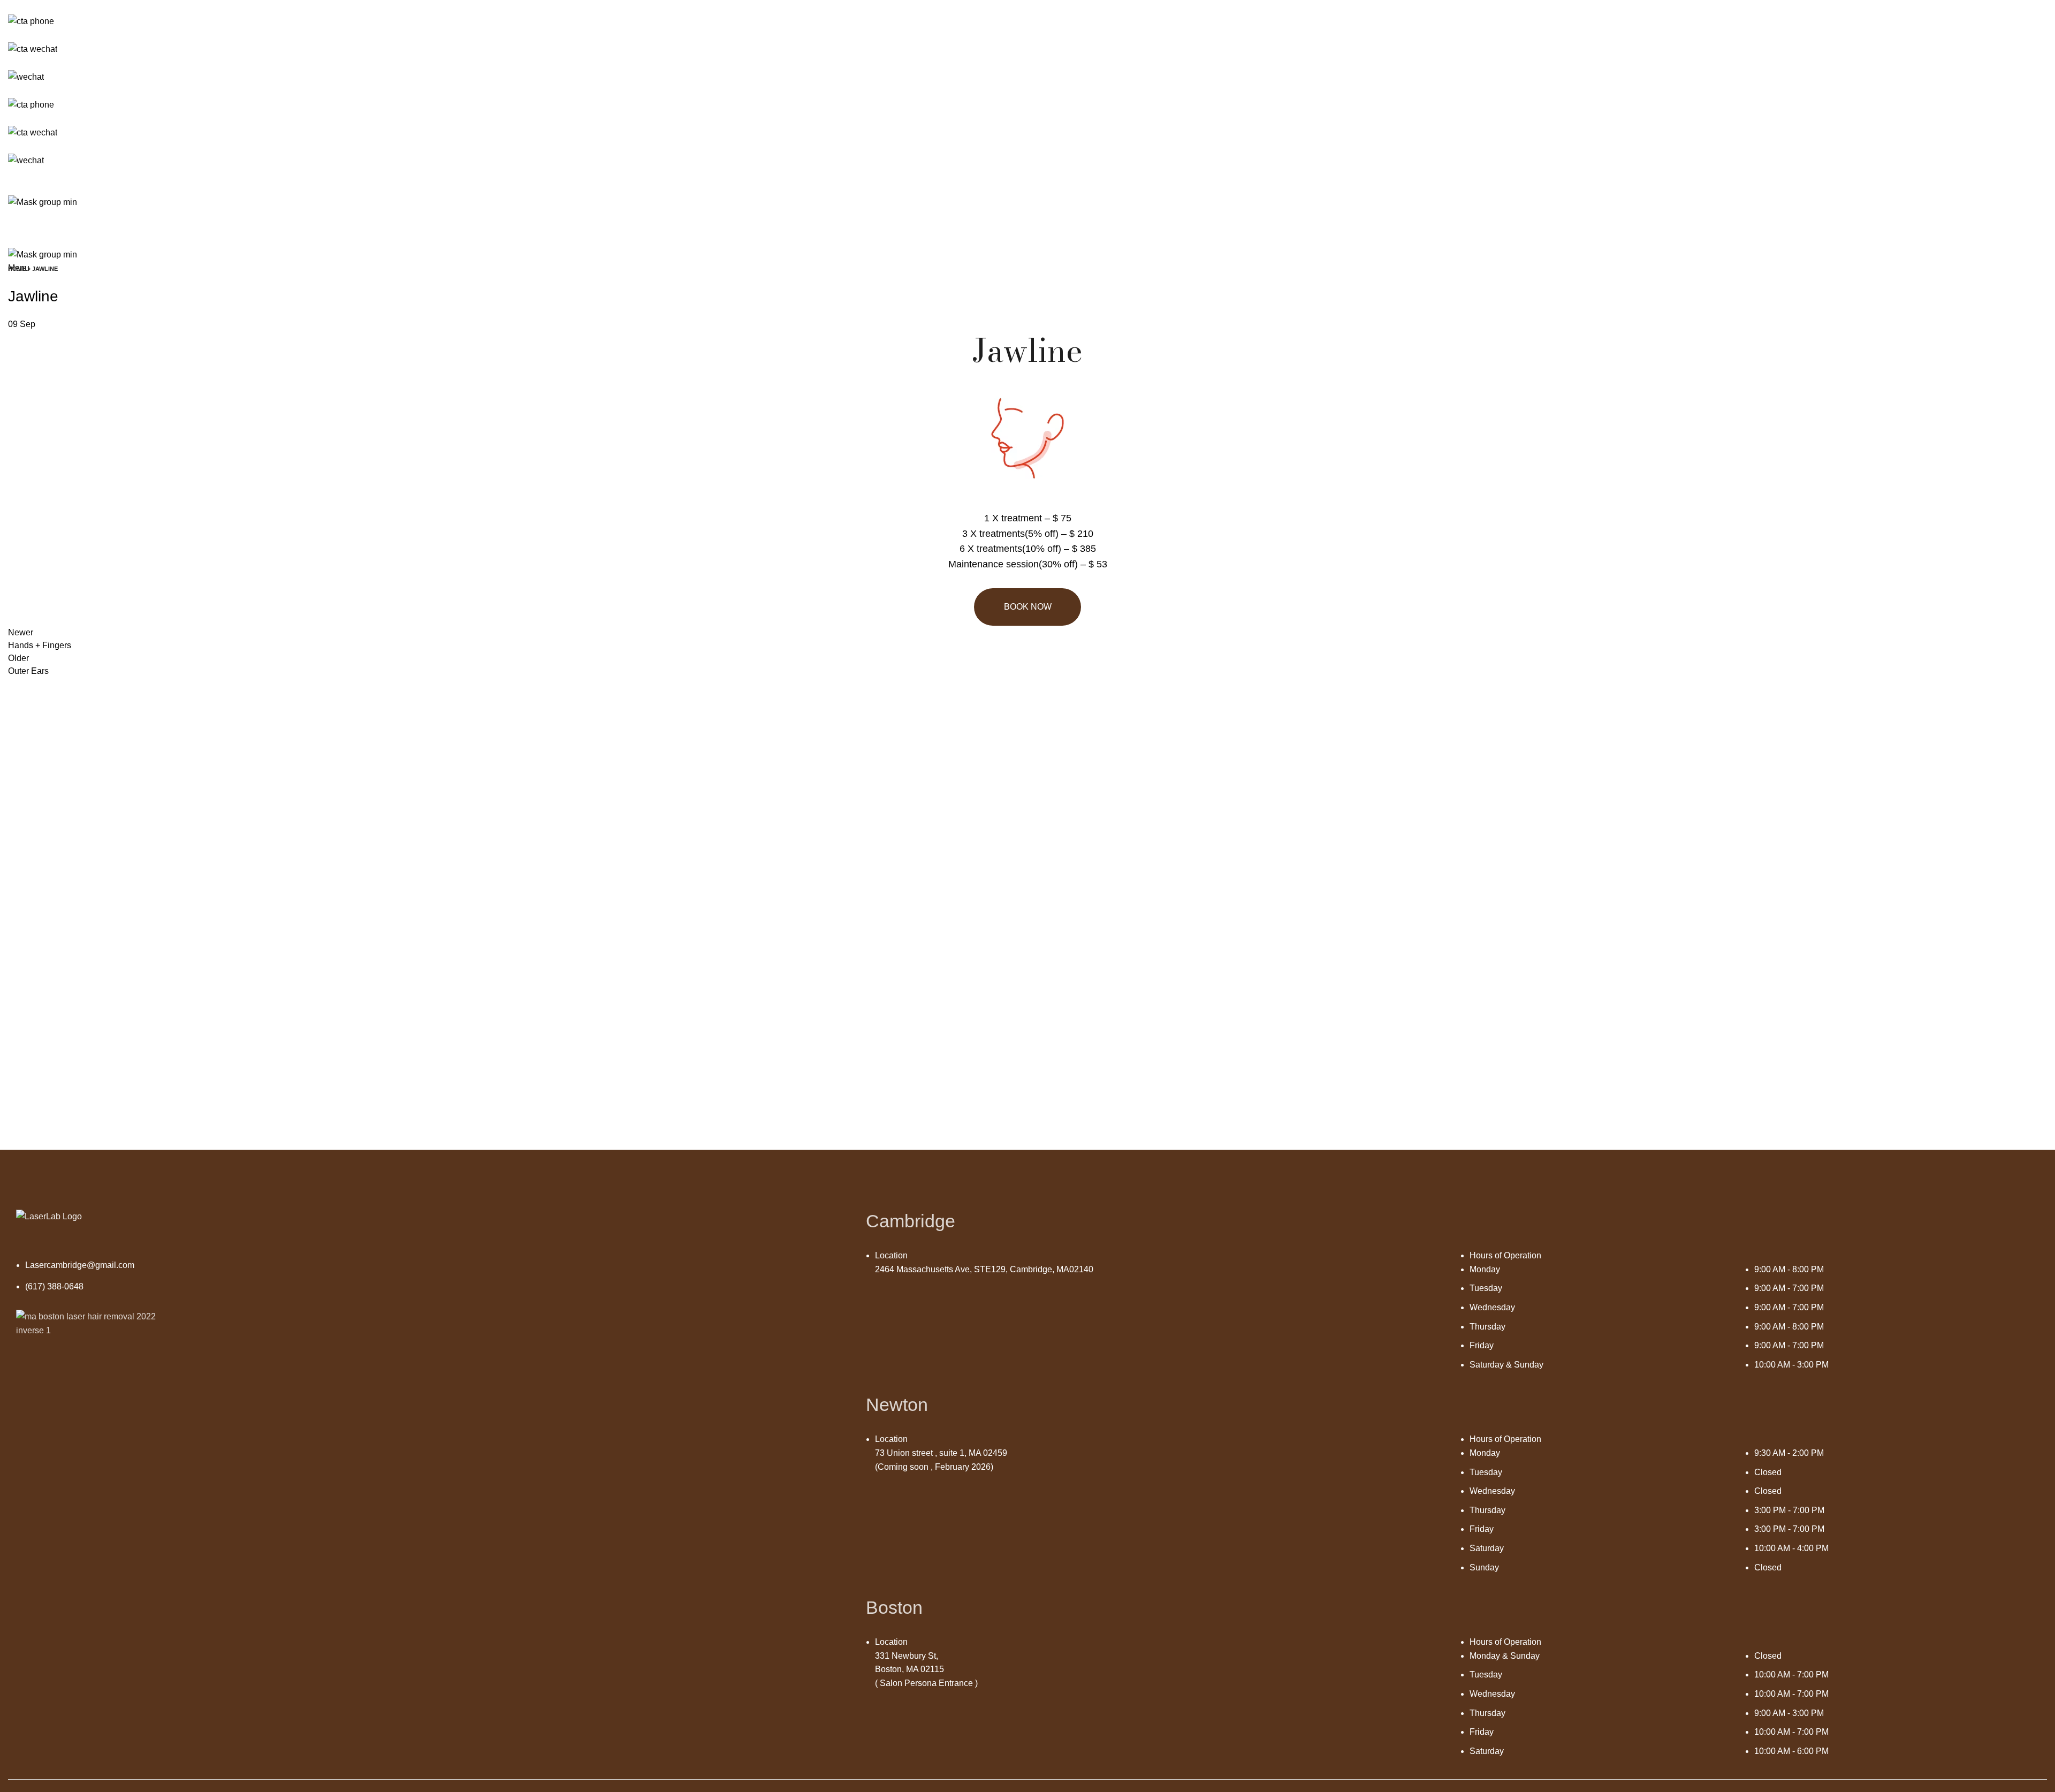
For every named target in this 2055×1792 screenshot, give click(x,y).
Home (17, 269)
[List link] (433, 1282)
